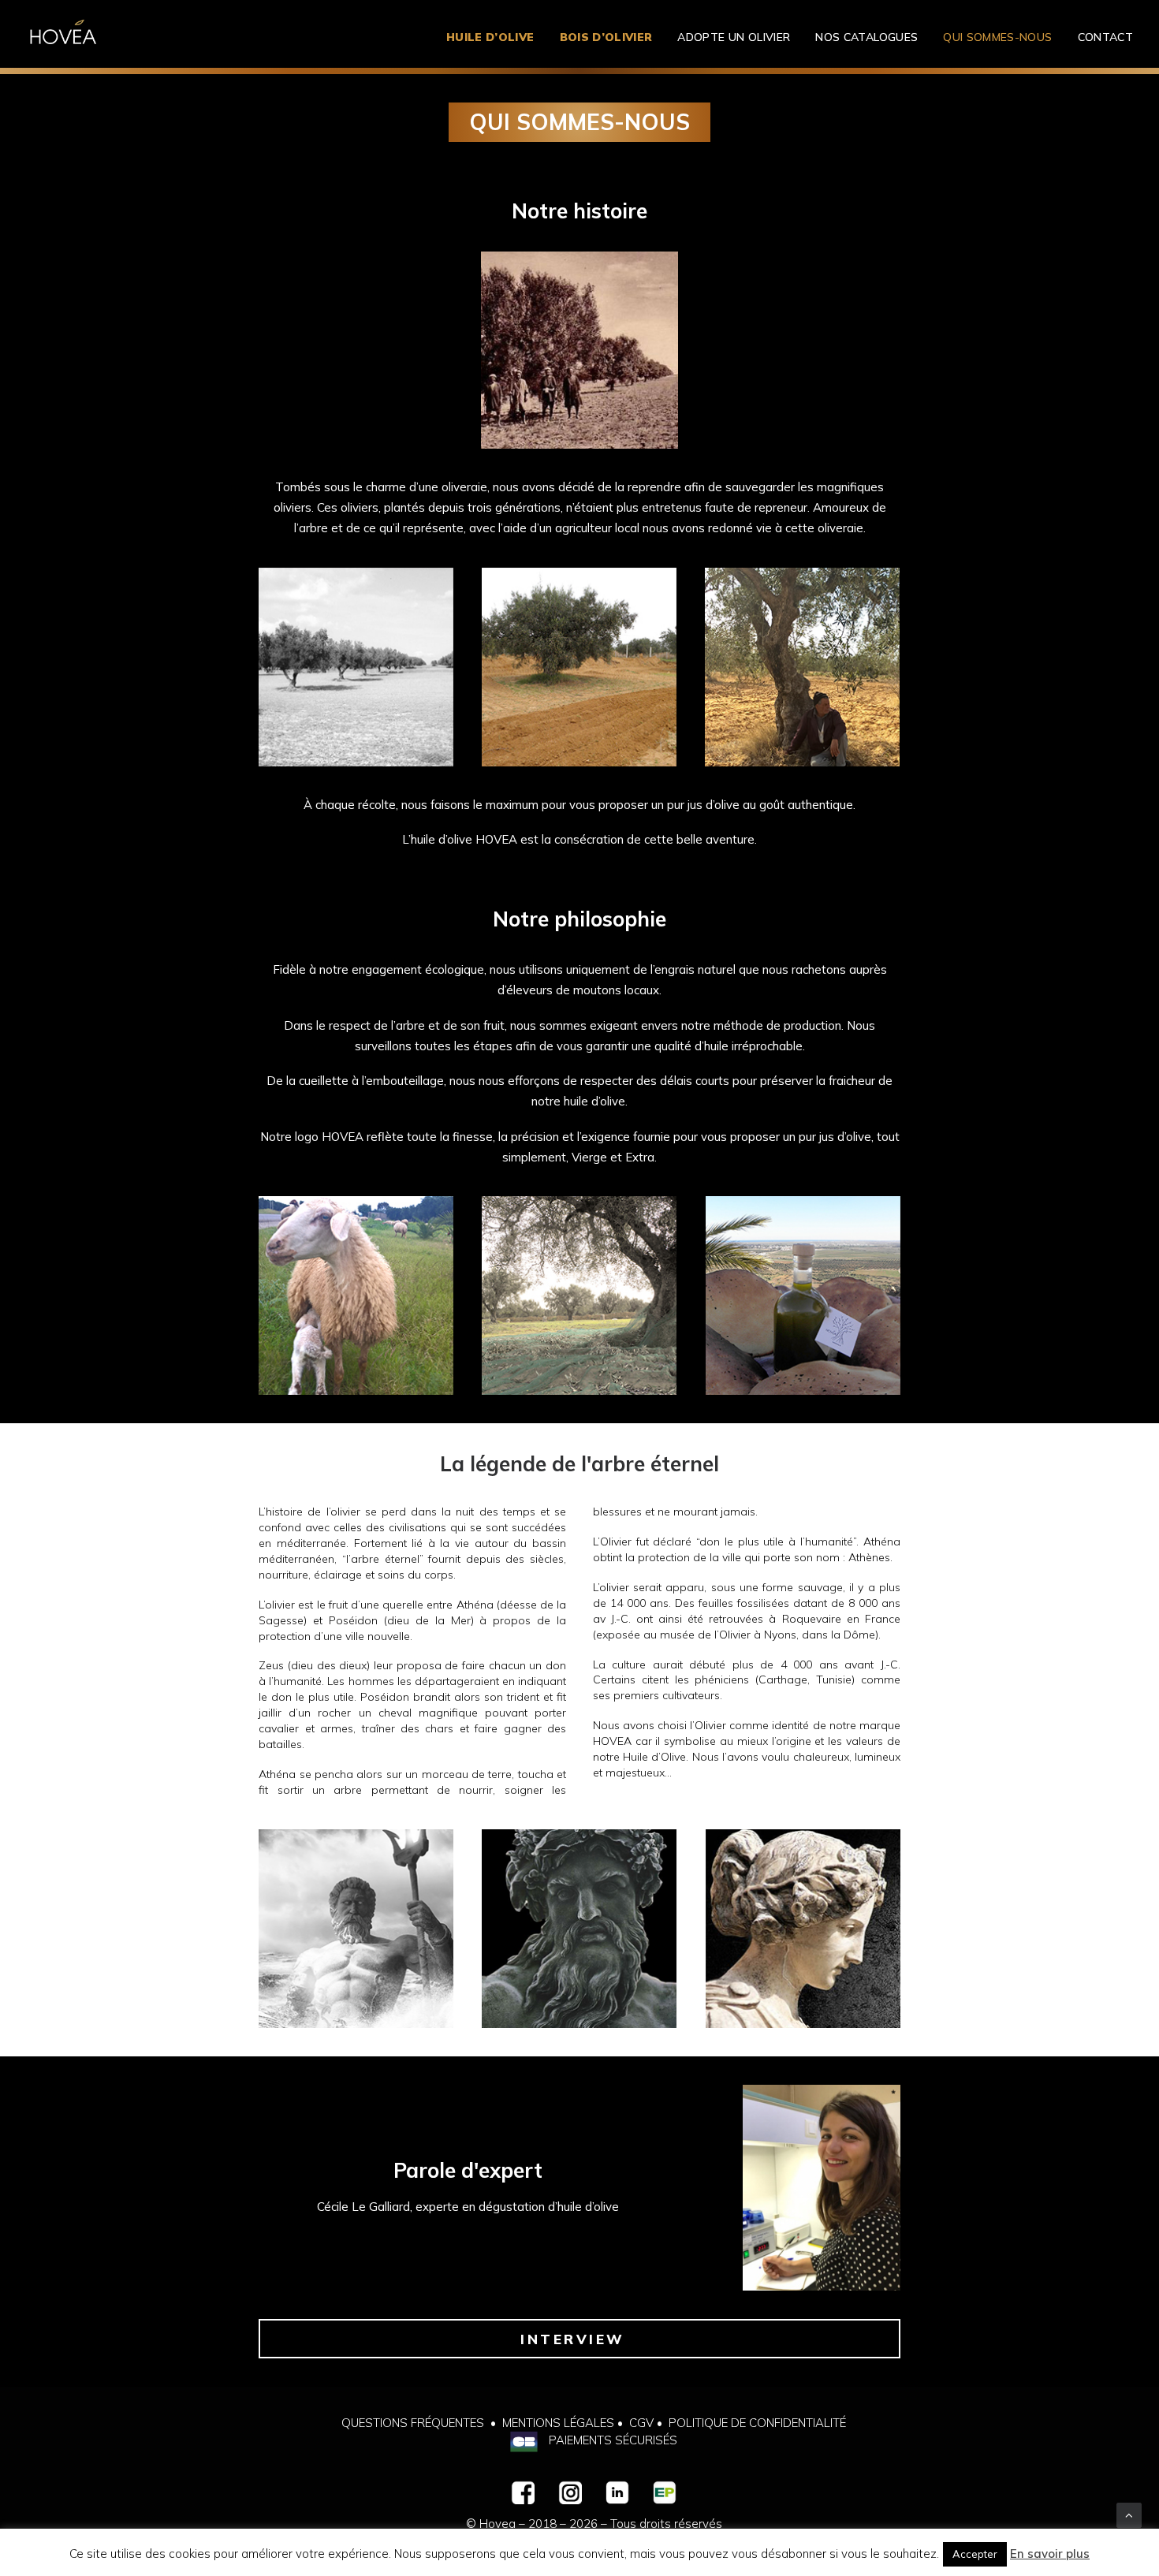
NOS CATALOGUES (866, 37)
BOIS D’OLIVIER (606, 37)
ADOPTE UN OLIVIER (734, 37)
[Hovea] (63, 37)
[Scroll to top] (1129, 2514)
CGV (641, 2423)
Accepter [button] (975, 2554)
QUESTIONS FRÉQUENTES (413, 2423)
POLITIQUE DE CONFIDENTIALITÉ (757, 2423)
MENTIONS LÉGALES (558, 2423)
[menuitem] (496, 37)
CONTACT (1105, 37)
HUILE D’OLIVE (490, 37)
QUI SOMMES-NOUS (997, 37)
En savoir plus (1050, 2554)
